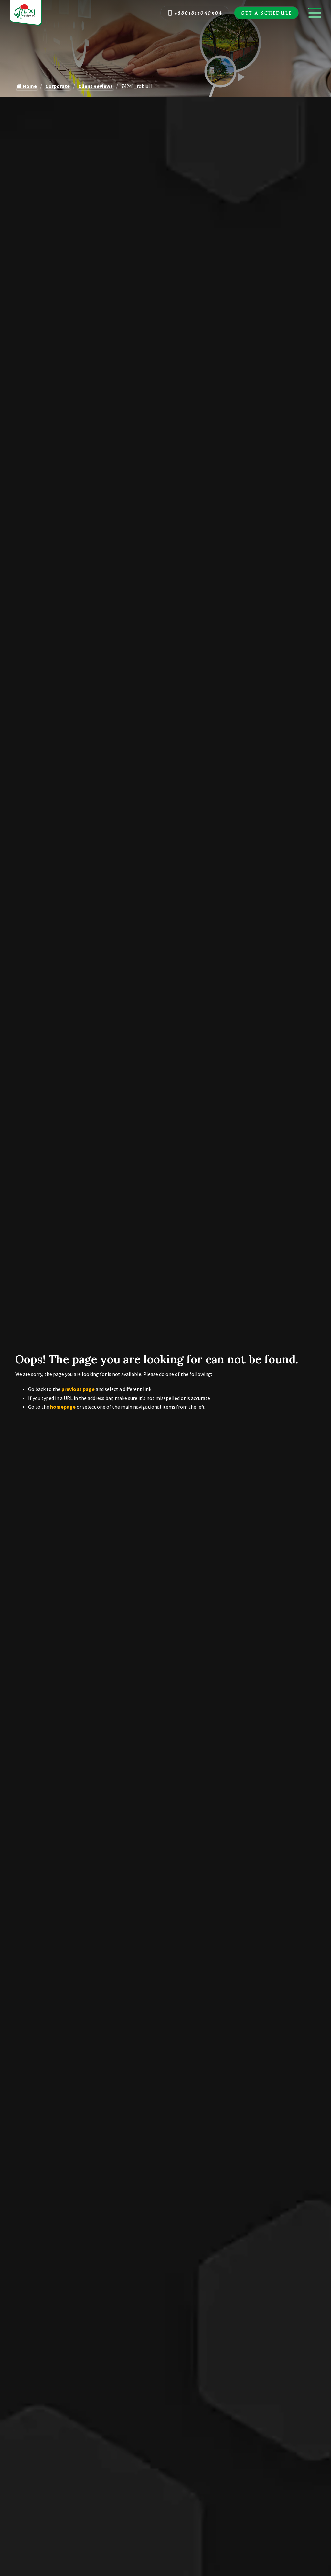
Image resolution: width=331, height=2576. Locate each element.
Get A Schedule (266, 13)
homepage (63, 1407)
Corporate (58, 86)
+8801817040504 (198, 13)
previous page (78, 1389)
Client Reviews (96, 86)
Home (29, 86)
